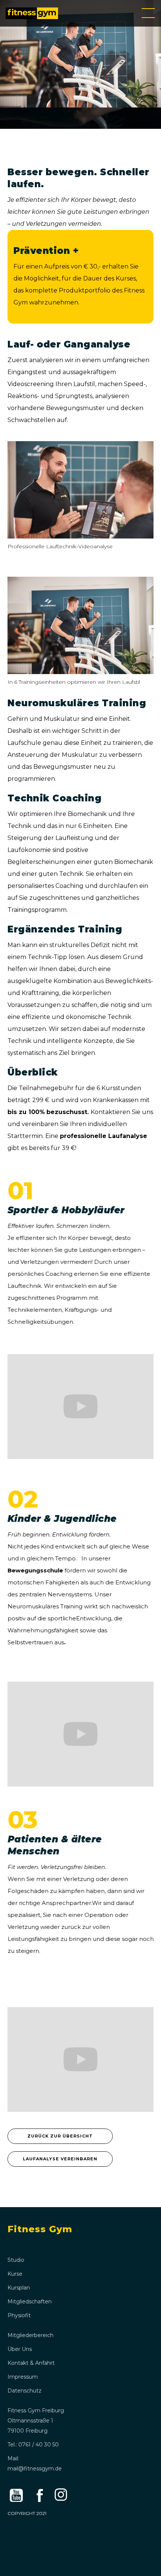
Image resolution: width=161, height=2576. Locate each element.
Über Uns (20, 2349)
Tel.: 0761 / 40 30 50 (33, 2445)
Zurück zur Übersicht (60, 2136)
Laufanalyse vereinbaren (60, 2159)
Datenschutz (25, 2391)
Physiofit (19, 2315)
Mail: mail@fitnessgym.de (35, 2463)
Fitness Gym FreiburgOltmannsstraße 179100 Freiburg (36, 2421)
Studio (16, 2260)
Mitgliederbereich (31, 2335)
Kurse (15, 2274)
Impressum (23, 2377)
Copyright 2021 (27, 2513)
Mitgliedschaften (30, 2302)
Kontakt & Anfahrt (31, 2363)
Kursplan (19, 2288)
